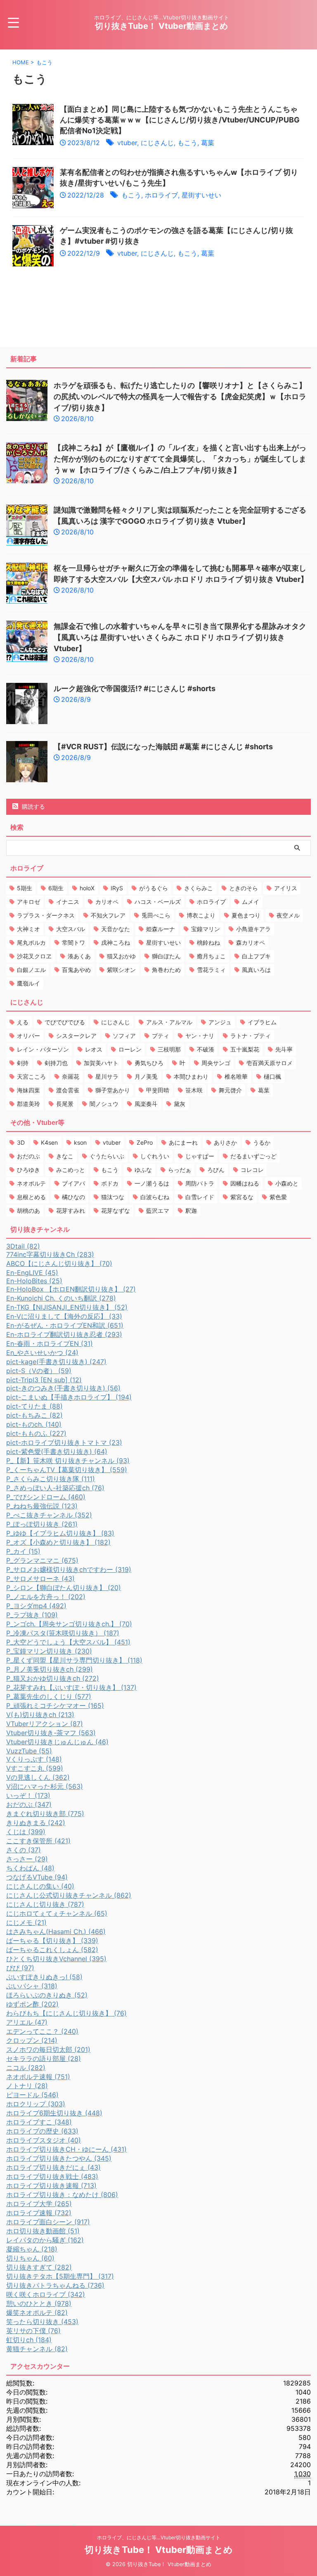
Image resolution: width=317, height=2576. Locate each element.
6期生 (56, 888)
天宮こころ (31, 1076)
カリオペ (107, 902)
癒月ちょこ (211, 956)
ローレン (130, 1049)
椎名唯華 (236, 1076)
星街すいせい (201, 195)
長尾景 (65, 1104)
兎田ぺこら (156, 915)
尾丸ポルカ (31, 942)
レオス (94, 1049)
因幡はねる (245, 1183)
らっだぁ (180, 1170)
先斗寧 (284, 1049)
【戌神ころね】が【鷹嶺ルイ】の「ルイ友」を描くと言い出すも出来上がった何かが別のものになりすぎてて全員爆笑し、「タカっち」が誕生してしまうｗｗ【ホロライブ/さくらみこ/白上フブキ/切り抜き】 (180, 459)
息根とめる (31, 1197)
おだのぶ (28, 1156)
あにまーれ (183, 1142)
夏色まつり (246, 915)
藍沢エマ (158, 1210)
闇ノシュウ (104, 1104)
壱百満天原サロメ (270, 1063)
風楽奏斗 (146, 1104)
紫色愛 (278, 1197)
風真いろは (256, 970)
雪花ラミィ (211, 970)
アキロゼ (28, 902)
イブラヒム (262, 1022)
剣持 (23, 1063)
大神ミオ (28, 929)
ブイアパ (73, 1183)
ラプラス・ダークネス (46, 915)
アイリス (286, 888)
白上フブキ (256, 956)
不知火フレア (108, 915)
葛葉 (208, 143)
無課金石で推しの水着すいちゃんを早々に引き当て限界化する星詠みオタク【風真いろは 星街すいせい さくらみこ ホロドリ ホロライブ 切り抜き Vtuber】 (180, 637)
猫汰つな (113, 1197)
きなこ (65, 1156)
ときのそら (244, 888)
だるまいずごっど (253, 1156)
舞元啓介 (230, 1090)
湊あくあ (79, 956)
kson (80, 1142)
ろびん (216, 1170)
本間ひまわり (191, 1076)
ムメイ (251, 902)
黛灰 (180, 1104)
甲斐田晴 (158, 1090)
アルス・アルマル (169, 1022)
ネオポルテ (31, 1183)
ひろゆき (28, 1170)
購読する (33, 806)
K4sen (49, 1142)
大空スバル (71, 929)
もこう (187, 143)
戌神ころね (116, 942)
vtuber (127, 143)
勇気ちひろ (149, 1063)
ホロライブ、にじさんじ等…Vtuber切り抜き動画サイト (159, 2537)
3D (21, 1142)
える (23, 1022)
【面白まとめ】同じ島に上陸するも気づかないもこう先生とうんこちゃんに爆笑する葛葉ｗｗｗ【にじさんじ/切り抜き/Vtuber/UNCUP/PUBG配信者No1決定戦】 (180, 120)
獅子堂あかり (113, 1090)
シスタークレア (76, 1036)
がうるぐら (154, 888)
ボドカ (110, 1183)
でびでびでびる (65, 1022)
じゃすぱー (200, 1156)
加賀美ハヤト (101, 1063)
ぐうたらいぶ (107, 1156)
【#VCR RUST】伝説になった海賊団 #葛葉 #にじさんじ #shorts (163, 747)
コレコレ (252, 1170)
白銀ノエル (31, 970)
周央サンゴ (216, 1063)
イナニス (68, 902)
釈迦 (191, 1210)
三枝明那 (169, 1049)
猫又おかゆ (121, 956)
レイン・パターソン (43, 1049)
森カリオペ (251, 942)
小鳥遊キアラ (253, 929)
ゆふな (143, 1170)
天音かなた (116, 929)
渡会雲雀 (68, 1090)
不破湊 (206, 1049)
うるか (262, 1142)
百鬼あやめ (76, 970)
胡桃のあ (28, 1210)
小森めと (287, 1183)
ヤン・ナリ (200, 1036)
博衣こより (201, 915)
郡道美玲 (28, 1104)
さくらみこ (199, 888)
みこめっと (71, 1170)
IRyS (117, 888)
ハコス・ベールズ (158, 902)
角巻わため (166, 970)
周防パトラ (200, 1183)
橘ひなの (73, 1197)
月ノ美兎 (146, 1076)
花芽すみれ (71, 1210)
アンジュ (220, 1022)
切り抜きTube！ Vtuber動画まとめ (161, 26)
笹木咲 (194, 1090)
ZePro (145, 1142)
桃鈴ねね (208, 942)
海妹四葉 (28, 1090)
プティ (161, 1036)
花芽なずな (116, 1210)
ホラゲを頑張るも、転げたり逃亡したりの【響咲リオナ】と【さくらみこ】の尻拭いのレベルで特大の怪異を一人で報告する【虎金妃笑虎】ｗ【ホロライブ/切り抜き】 (180, 396)
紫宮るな (242, 1197)
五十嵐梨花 (245, 1049)
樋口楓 (272, 1076)
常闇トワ (73, 942)
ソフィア (124, 1036)
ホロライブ (161, 195)
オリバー (28, 1036)
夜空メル (288, 915)
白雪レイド (200, 1197)
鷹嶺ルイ (28, 983)
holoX (87, 888)
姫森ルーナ (161, 929)
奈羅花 (71, 1076)
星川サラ (107, 1076)
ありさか (225, 1142)
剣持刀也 (56, 1063)
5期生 (25, 888)
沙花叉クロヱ (34, 956)
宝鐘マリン (206, 929)
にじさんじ (157, 143)
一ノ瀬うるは (152, 1183)
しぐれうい (155, 1156)
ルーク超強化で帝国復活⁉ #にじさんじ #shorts (135, 688)
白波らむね (155, 1197)
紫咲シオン (121, 970)
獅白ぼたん (166, 956)
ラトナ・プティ (251, 1036)
